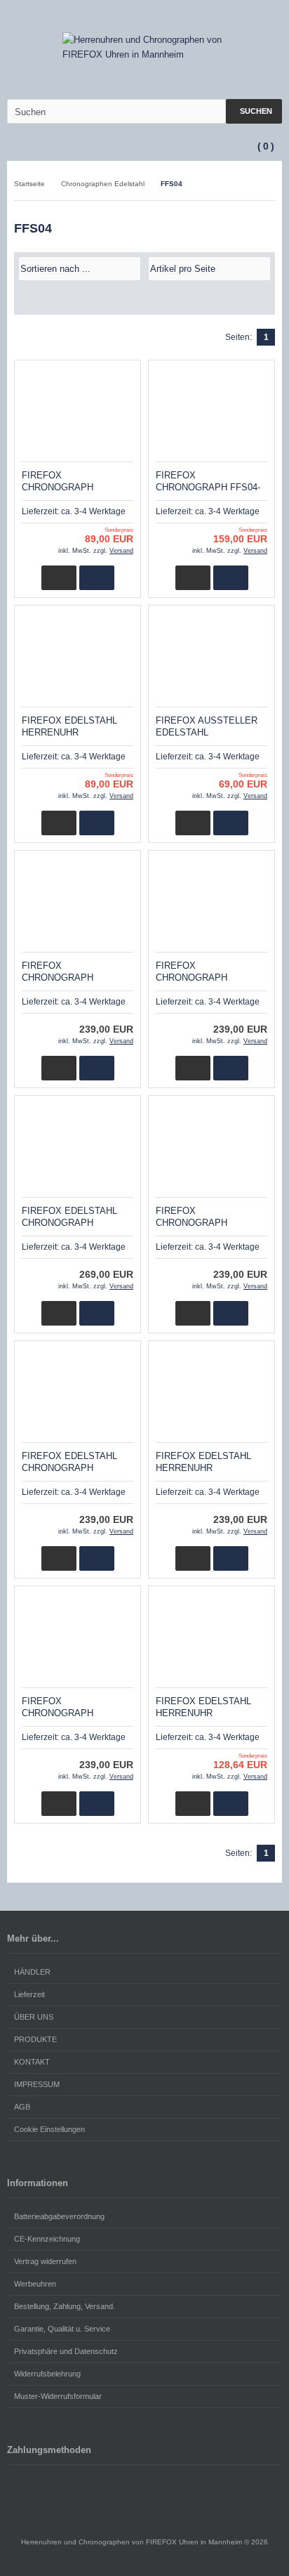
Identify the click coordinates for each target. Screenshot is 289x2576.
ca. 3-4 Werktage (93, 511)
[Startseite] (200, 17)
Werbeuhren (35, 2284)
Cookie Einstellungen (49, 2129)
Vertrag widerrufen (45, 2261)
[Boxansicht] (260, 299)
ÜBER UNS (34, 2017)
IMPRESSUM (37, 2084)
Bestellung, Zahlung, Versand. (65, 2306)
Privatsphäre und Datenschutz (66, 2351)
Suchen (254, 111)
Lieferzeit (29, 1994)
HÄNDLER (32, 1972)
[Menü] (9, 147)
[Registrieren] (255, 17)
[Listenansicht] (267, 299)
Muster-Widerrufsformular (58, 2396)
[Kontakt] (218, 17)
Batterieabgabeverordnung (59, 2216)
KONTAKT (32, 2062)
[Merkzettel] (273, 17)
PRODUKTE (35, 2039)
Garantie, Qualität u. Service (62, 2329)
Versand (121, 551)
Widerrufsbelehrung (47, 2374)
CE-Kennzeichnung (47, 2239)
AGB (22, 2107)
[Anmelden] (236, 17)
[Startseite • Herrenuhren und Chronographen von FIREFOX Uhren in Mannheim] (145, 47)
